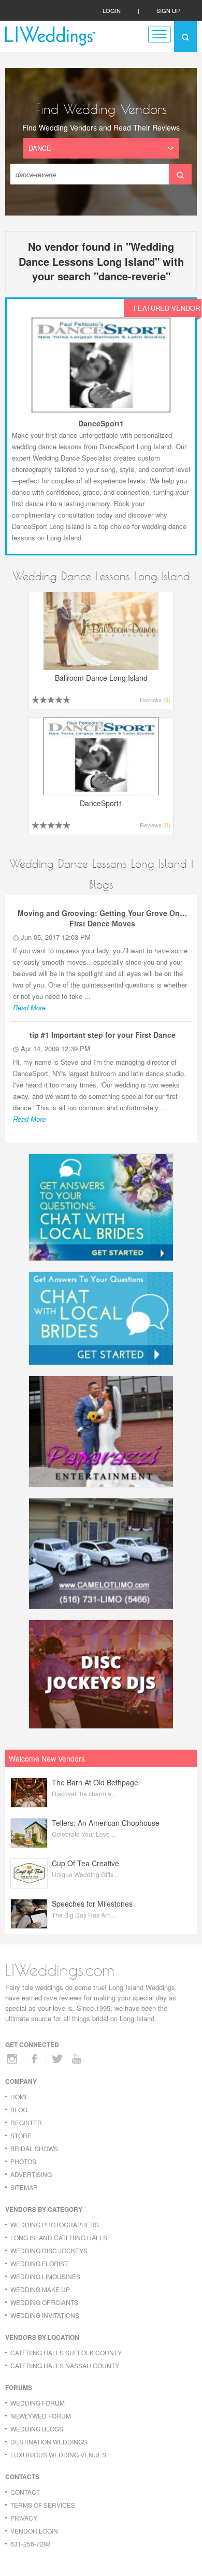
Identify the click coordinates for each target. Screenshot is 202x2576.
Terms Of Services (43, 2505)
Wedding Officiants (44, 2302)
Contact (25, 2492)
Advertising (31, 2174)
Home (20, 2096)
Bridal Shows (34, 2148)
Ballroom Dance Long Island (101, 678)
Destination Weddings (49, 2442)
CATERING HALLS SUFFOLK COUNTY (66, 2352)
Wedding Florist (39, 2263)
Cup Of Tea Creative (85, 1863)
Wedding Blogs (37, 2429)
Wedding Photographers (55, 2224)
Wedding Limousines (45, 2276)
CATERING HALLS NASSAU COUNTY (65, 2365)
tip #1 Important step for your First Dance (103, 1035)
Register (26, 2122)
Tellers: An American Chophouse (106, 1823)
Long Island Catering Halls (59, 2237)
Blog (19, 2109)
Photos (23, 2161)
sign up (168, 10)
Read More (29, 1007)
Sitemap (24, 2187)
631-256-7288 (31, 2544)
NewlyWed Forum (41, 2416)
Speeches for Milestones (92, 1904)
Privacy (24, 2518)
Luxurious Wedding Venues (58, 2455)
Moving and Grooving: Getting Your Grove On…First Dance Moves (102, 918)
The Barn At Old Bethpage (95, 1782)
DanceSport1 (101, 423)
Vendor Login (34, 2531)
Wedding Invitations (45, 2315)
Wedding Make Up (40, 2289)
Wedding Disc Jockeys (49, 2250)
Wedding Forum (38, 2403)
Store (21, 2135)
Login (112, 10)
